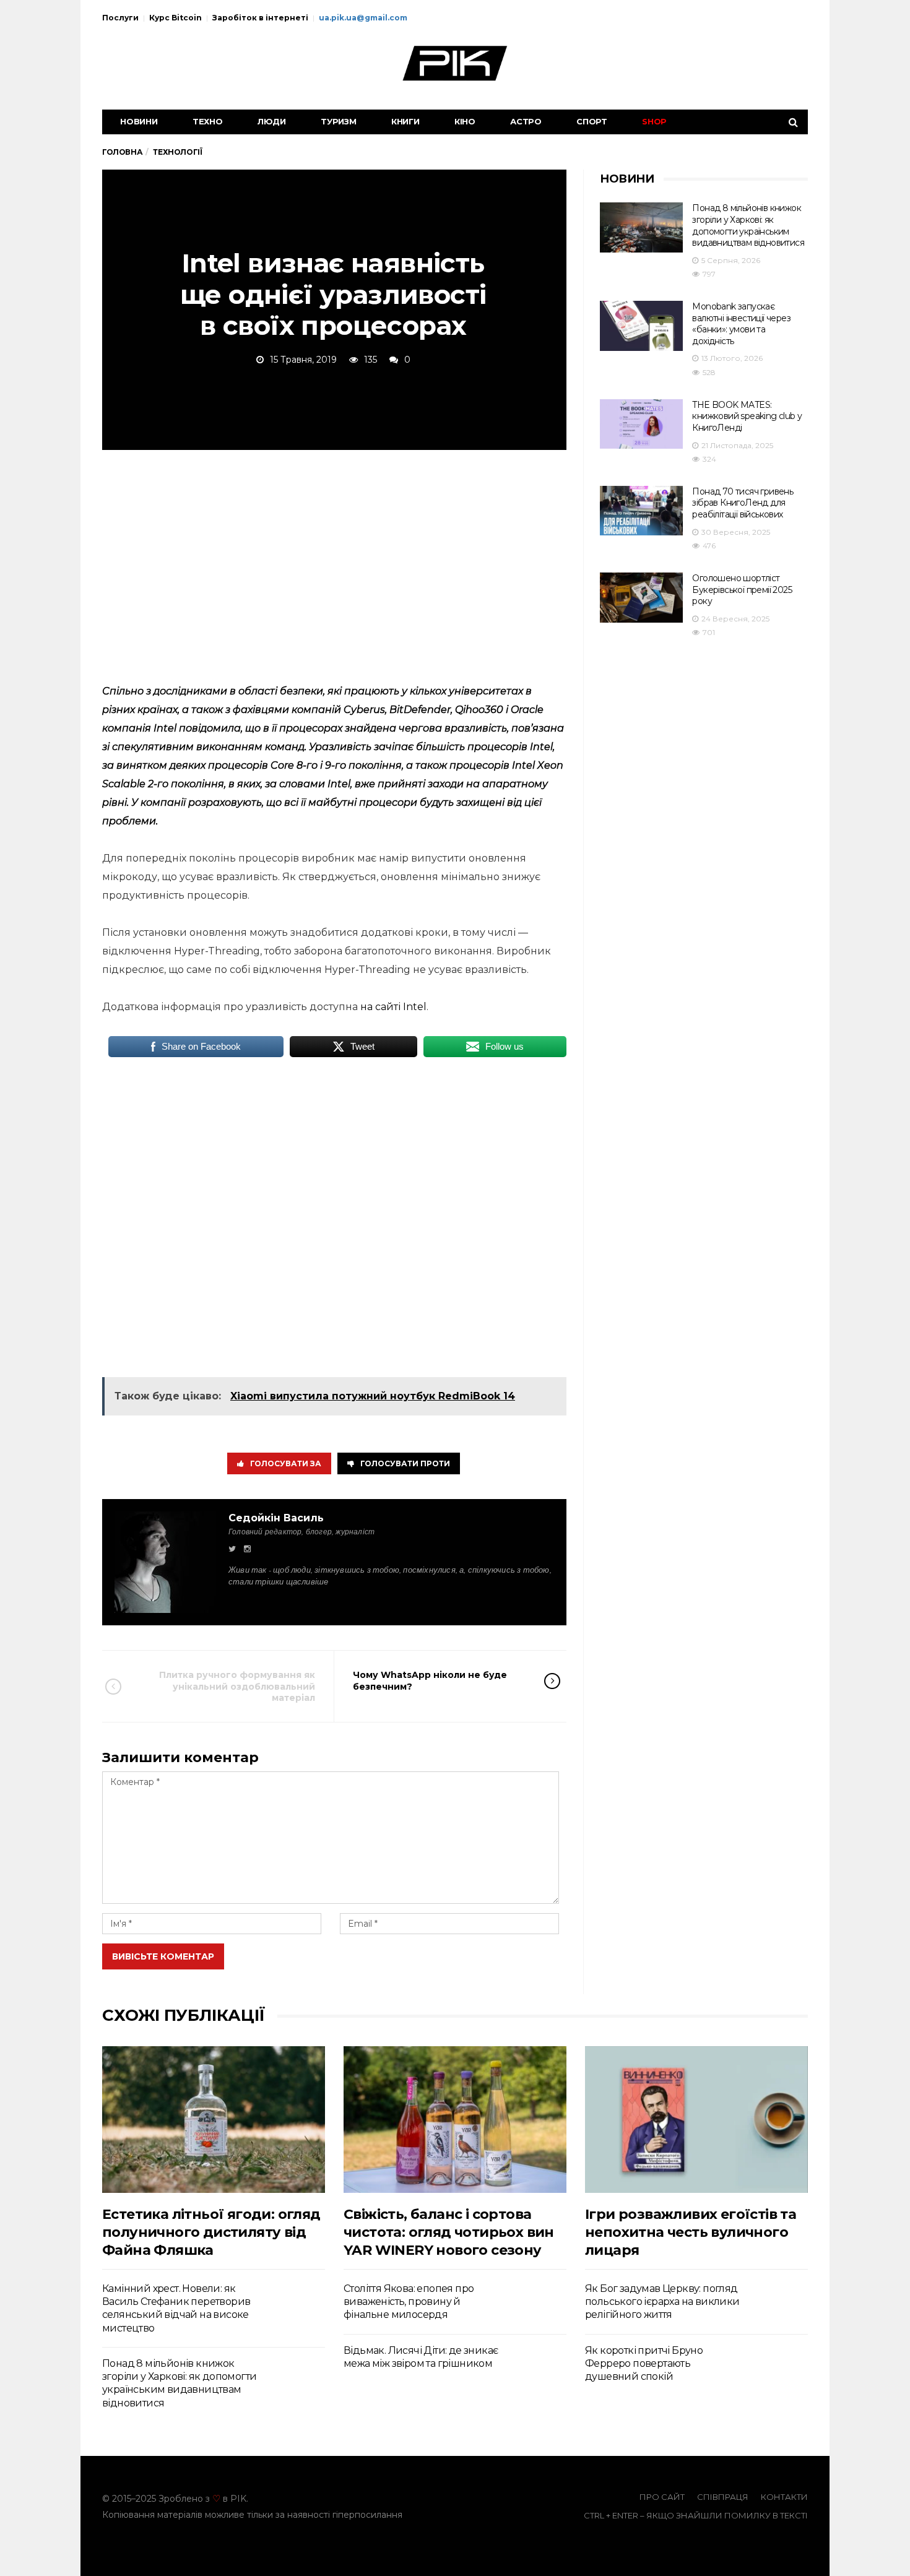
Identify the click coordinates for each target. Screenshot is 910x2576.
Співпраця (723, 2497)
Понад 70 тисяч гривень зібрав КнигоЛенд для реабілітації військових (743, 503)
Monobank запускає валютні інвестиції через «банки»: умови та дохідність (741, 324)
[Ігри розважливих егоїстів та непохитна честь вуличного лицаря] (696, 2120)
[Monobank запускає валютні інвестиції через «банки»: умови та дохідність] (641, 326)
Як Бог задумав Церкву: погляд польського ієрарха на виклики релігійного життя (662, 2302)
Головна (122, 152)
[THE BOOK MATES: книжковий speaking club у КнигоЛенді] (641, 424)
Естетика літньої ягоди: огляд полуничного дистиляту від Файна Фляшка (211, 2232)
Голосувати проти (405, 1463)
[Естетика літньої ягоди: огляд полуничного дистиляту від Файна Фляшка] (214, 2120)
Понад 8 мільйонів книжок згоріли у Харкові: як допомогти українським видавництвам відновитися (748, 225)
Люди (272, 121)
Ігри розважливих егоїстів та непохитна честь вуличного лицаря (691, 2232)
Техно (208, 121)
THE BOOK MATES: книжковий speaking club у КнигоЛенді (747, 416)
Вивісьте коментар (163, 1956)
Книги (405, 121)
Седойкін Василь (276, 1518)
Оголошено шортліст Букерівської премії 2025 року (742, 590)
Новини (139, 121)
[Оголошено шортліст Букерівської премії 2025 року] (641, 598)
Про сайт (662, 2497)
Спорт (592, 121)
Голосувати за (286, 1463)
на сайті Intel (393, 1007)
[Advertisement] (334, 564)
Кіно (465, 121)
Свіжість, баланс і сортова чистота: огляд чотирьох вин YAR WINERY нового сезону (449, 2232)
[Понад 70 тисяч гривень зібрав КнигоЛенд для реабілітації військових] (641, 511)
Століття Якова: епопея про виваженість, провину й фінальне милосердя (409, 2302)
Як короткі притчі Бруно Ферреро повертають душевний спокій (644, 2364)
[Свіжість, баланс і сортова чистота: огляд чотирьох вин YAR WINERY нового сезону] (455, 2120)
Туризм (339, 121)
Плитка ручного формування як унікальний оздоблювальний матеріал (237, 1686)
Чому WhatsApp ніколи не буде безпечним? (430, 1680)
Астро (526, 121)
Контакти (784, 2497)
